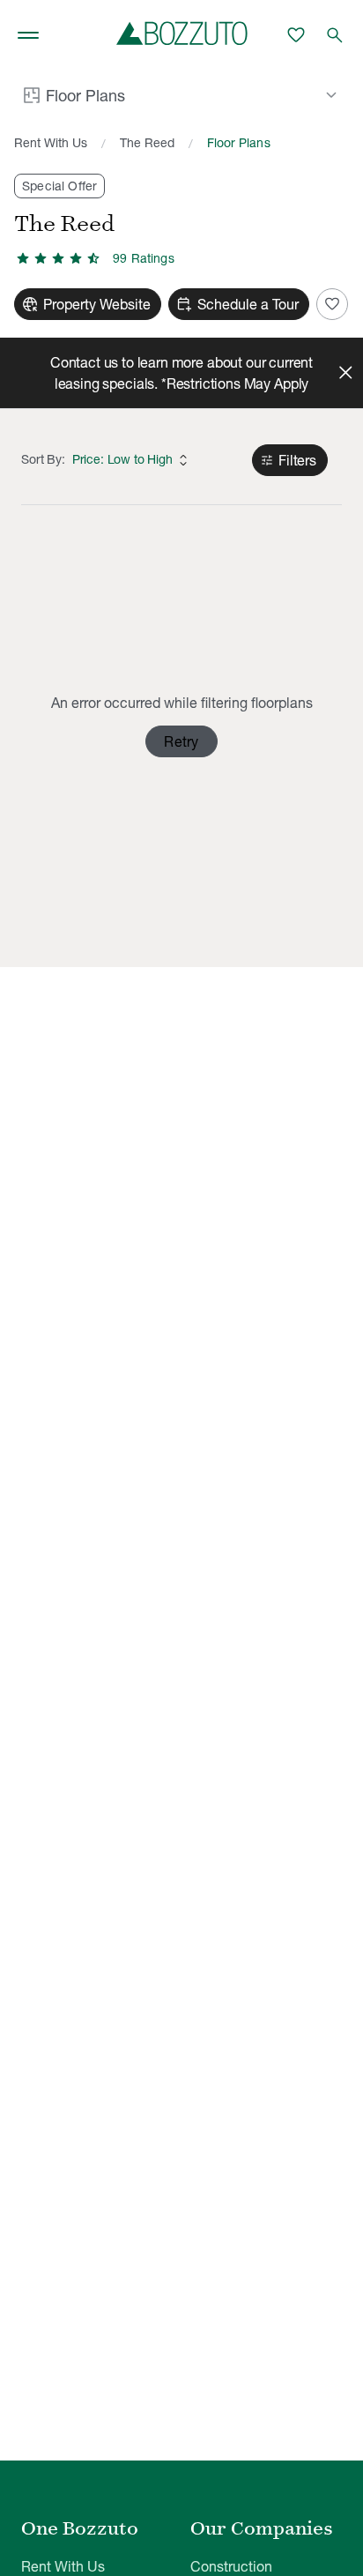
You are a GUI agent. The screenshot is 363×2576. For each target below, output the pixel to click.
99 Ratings (144, 258)
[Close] (345, 373)
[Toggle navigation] (28, 35)
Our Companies (262, 2528)
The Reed (147, 143)
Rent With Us (51, 143)
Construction (231, 2566)
